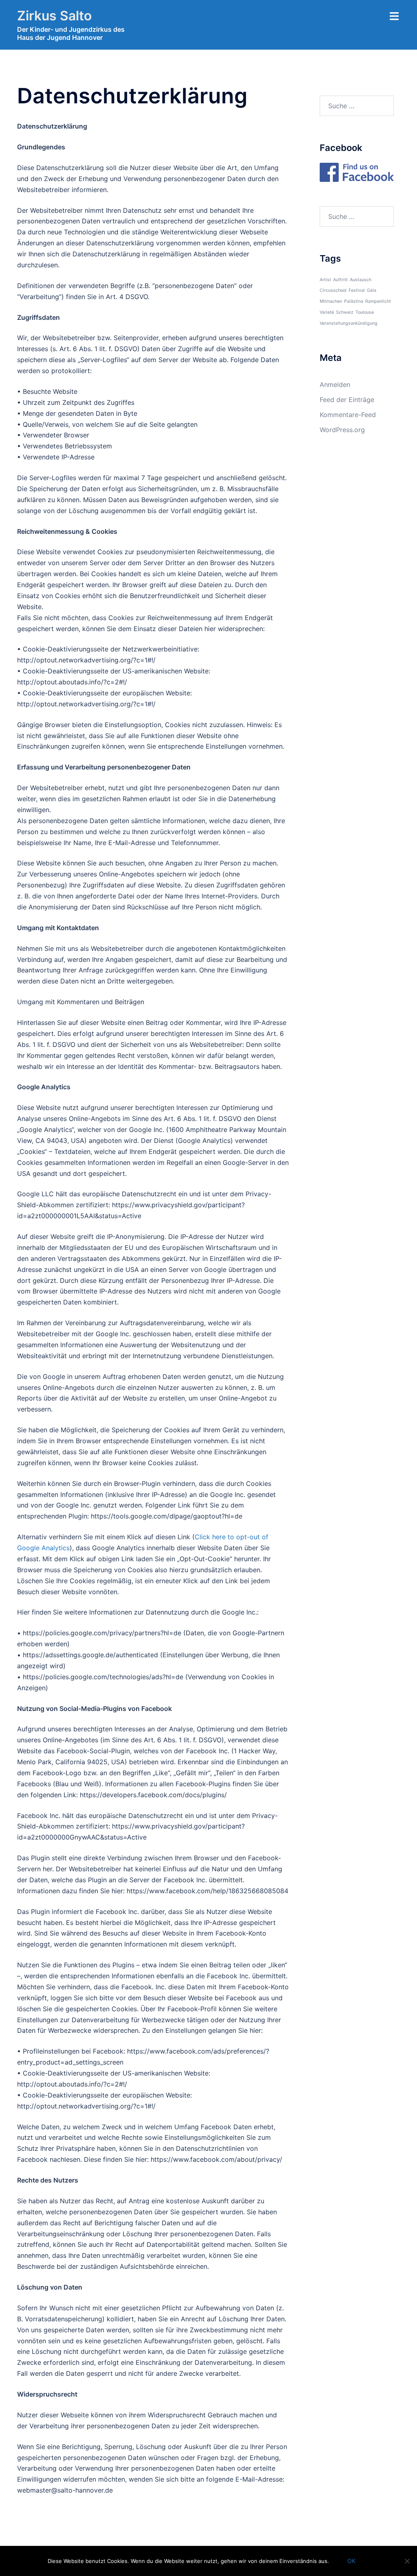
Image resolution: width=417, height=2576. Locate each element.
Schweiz (345, 312)
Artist (325, 280)
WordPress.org (342, 430)
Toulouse (365, 312)
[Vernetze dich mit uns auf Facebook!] (357, 172)
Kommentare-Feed (348, 415)
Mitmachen (331, 301)
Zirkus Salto (54, 16)
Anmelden (335, 385)
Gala (372, 290)
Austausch (361, 280)
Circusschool (333, 290)
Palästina (354, 301)
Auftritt (340, 280)
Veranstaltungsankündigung (349, 323)
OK (351, 2561)
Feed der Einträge (347, 400)
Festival (357, 290)
